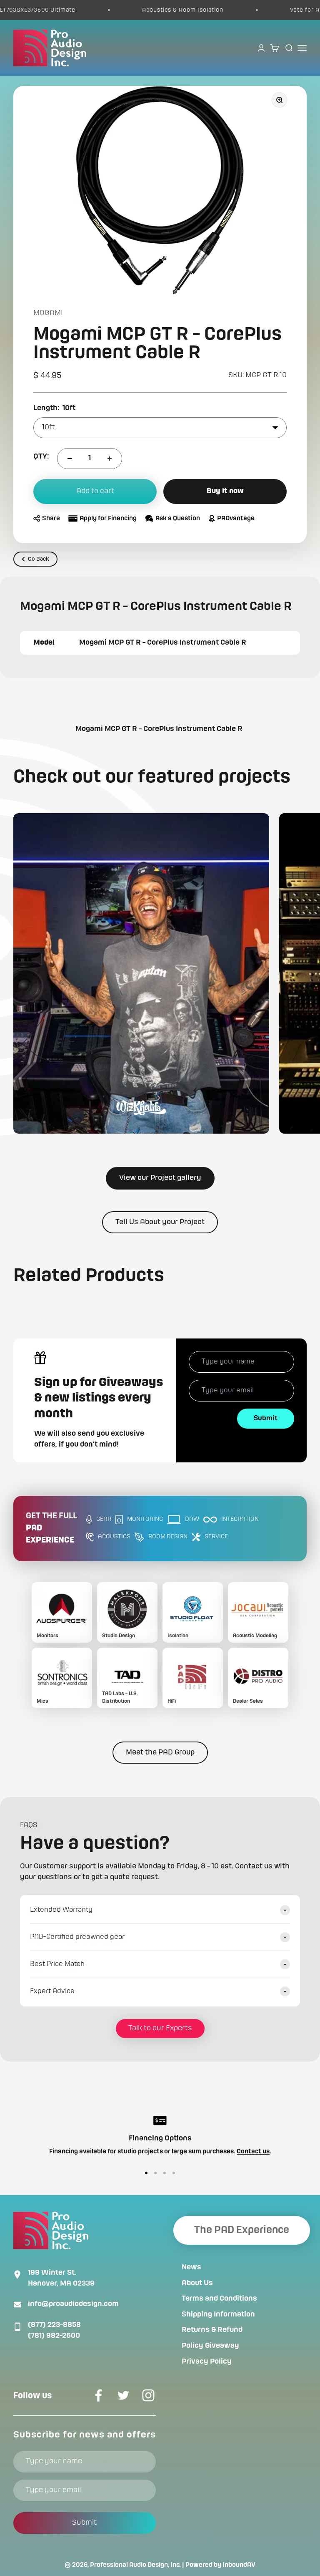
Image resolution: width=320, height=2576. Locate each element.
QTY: (41, 456)
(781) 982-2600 (54, 2336)
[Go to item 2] (155, 2173)
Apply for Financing (108, 519)
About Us (197, 2283)
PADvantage (236, 519)
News (191, 2267)
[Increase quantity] (110, 459)
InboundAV (239, 2565)
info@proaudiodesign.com (73, 2304)
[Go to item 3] (165, 2173)
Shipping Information (218, 2314)
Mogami (48, 313)
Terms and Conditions (219, 2299)
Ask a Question (178, 519)
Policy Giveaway (210, 2346)
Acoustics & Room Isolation (156, 10)
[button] (141, 973)
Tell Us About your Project (160, 1222)
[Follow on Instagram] (148, 2395)
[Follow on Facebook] (98, 2395)
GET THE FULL (51, 1528)
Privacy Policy (207, 2362)
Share (51, 519)
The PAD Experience (242, 2230)
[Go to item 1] (146, 2173)
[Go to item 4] (174, 2173)
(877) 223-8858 (54, 2325)
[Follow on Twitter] (123, 2395)
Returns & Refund (212, 2330)
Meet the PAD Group (160, 1752)
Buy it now (225, 491)
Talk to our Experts (160, 2028)
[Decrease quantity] (70, 459)
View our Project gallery (160, 1178)
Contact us (253, 2152)
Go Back (39, 559)
